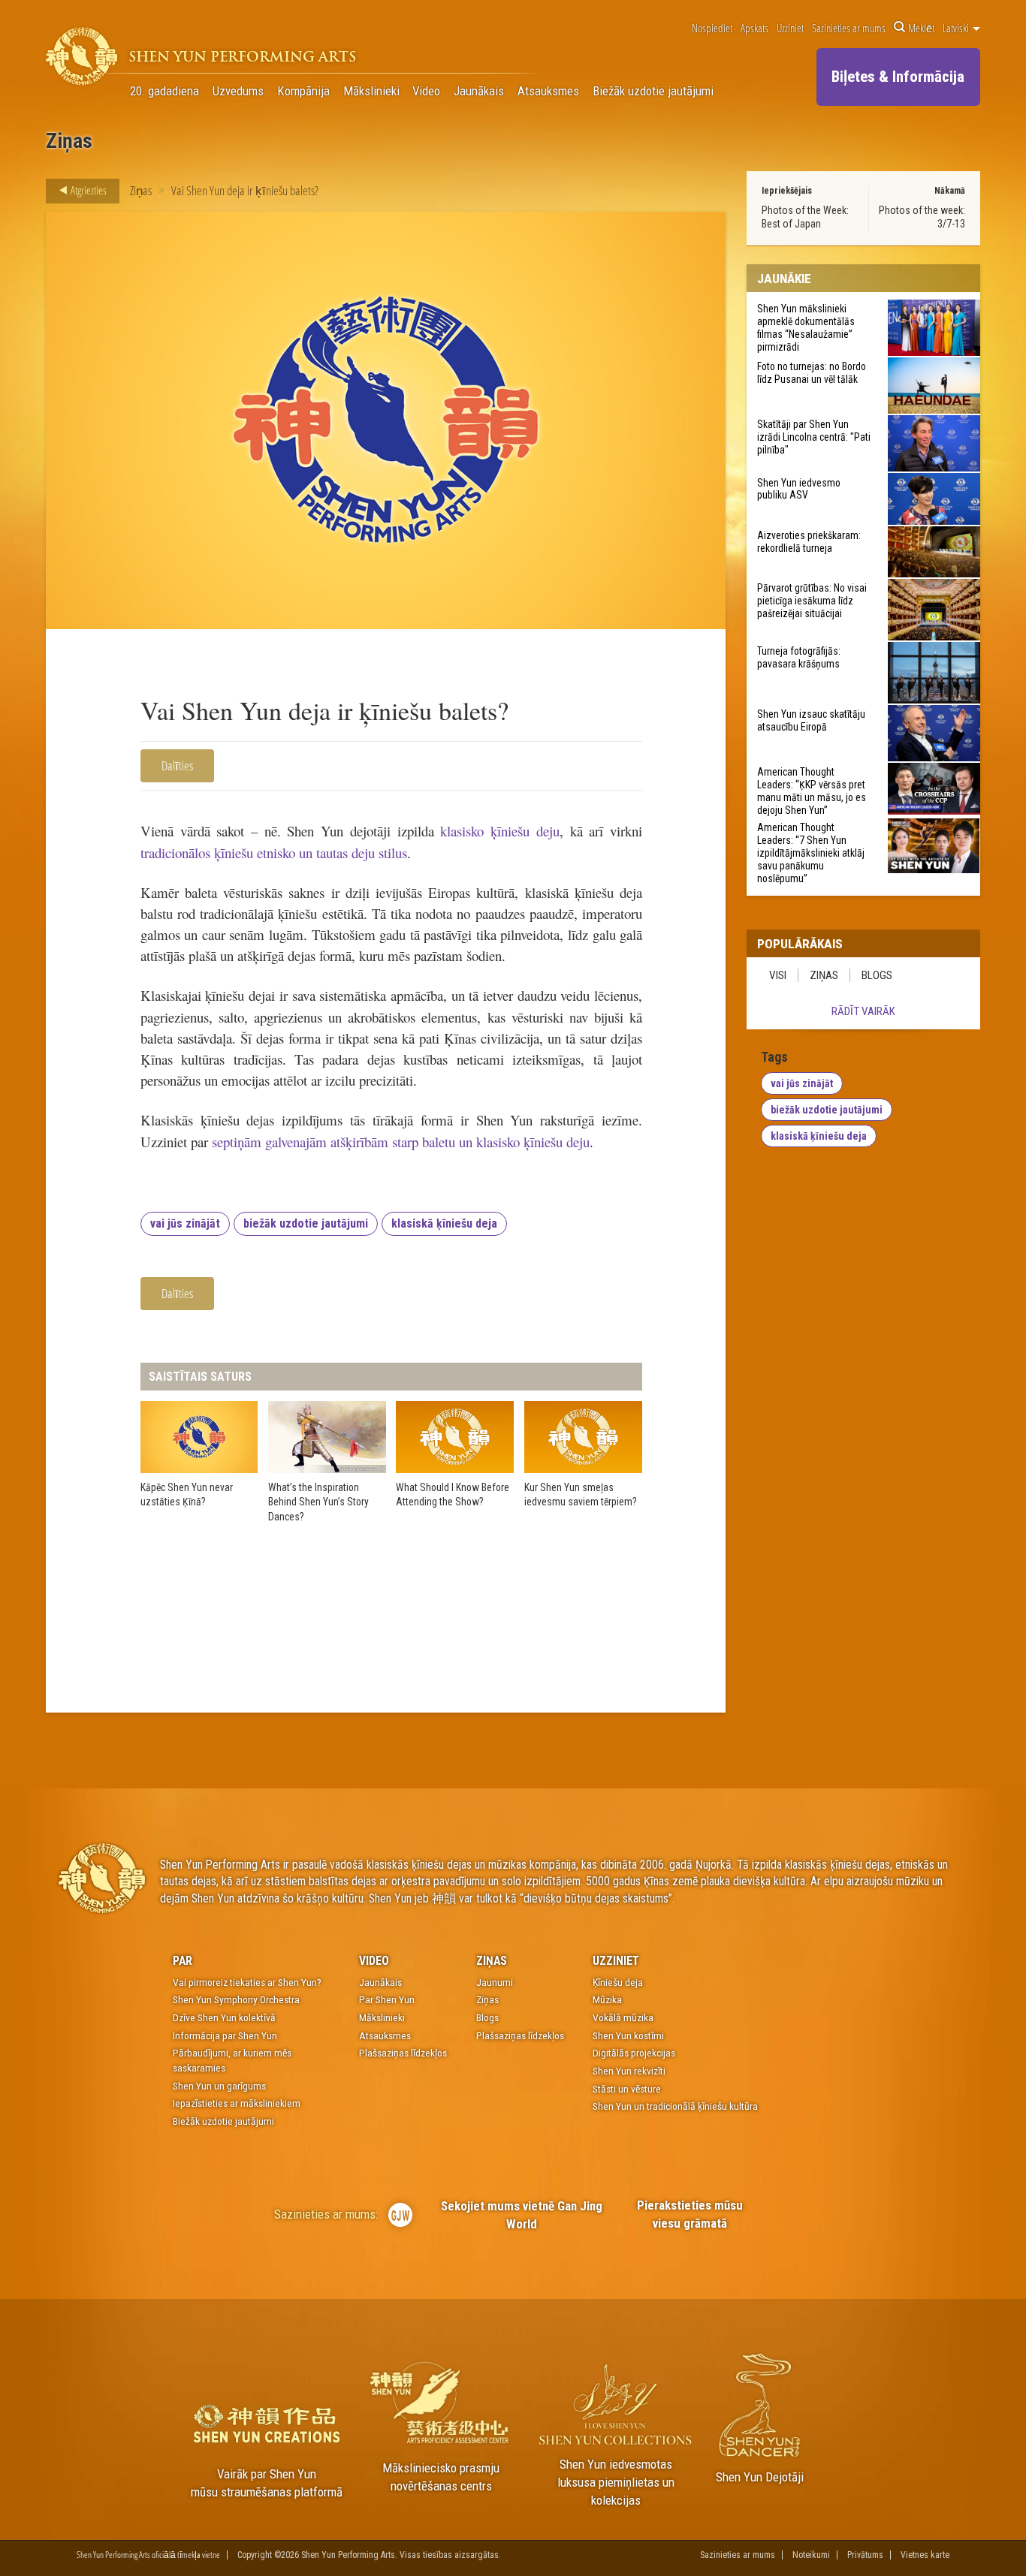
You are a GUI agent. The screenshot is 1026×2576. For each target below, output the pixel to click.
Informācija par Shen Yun (225, 2035)
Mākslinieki (371, 91)
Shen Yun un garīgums (219, 2086)
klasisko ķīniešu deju (499, 831)
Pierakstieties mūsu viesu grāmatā (690, 2214)
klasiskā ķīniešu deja (444, 1223)
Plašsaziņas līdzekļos (403, 2053)
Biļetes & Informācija (898, 77)
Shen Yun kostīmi (628, 2035)
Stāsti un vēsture (627, 2089)
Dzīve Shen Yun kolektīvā (224, 2017)
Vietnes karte (925, 2555)
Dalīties (177, 765)
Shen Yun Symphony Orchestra (236, 1999)
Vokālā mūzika (623, 2017)
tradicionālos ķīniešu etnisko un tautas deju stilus (274, 853)
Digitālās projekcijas (634, 2053)
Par (183, 1961)
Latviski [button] (957, 28)
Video (426, 91)
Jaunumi (495, 1982)
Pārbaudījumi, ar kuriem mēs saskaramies (232, 2060)
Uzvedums (238, 91)
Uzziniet (790, 28)
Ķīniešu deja (618, 1982)
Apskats (754, 28)
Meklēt (921, 28)
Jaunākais (479, 91)
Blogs (877, 975)
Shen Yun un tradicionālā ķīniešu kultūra (675, 2106)
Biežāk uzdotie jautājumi (653, 91)
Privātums (865, 2555)
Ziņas (141, 190)
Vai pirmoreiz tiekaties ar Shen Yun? (247, 1982)
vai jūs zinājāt (185, 1223)
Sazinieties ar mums (849, 28)
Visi (778, 975)
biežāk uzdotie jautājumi (306, 1223)
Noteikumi (811, 2555)
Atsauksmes (548, 91)
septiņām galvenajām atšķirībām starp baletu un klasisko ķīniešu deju (401, 1142)
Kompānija (303, 91)
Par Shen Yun (387, 1999)
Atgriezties (88, 190)
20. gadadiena (164, 91)
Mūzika (607, 1999)
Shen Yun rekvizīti (629, 2071)
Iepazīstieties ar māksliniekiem (237, 2103)
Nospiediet (712, 28)
